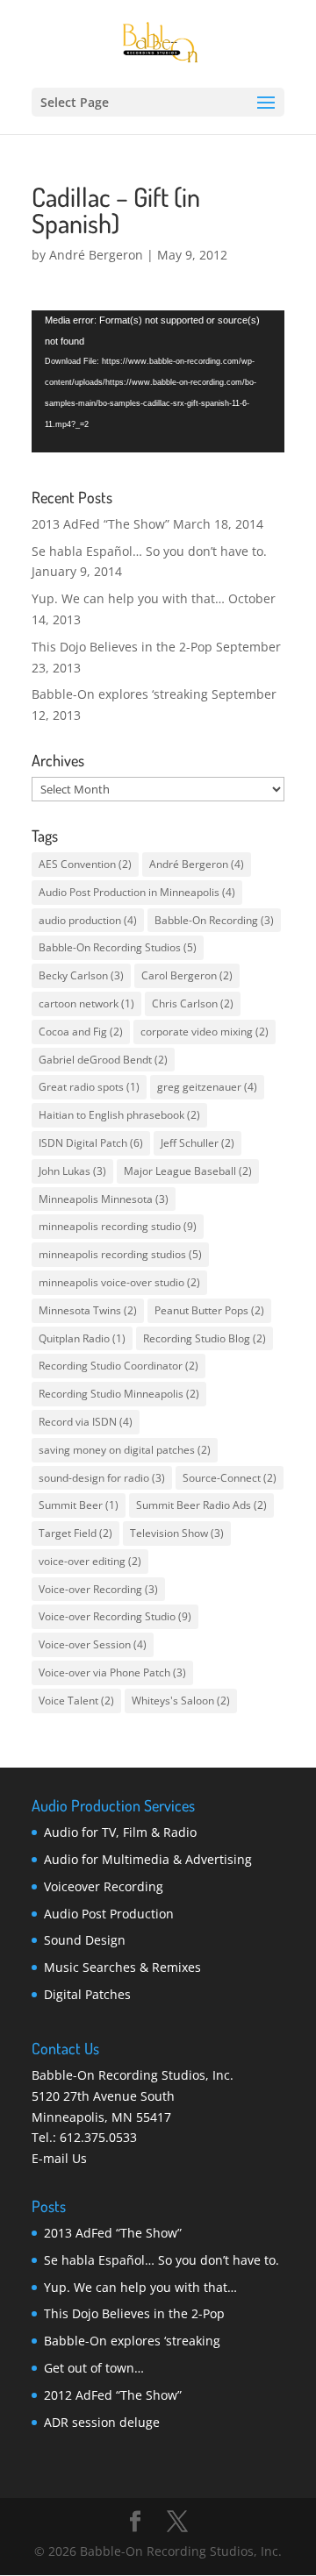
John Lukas (72, 1171)
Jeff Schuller (197, 1143)
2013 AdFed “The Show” (101, 524)
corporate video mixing (205, 1032)
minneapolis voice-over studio (119, 1282)
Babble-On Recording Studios (118, 947)
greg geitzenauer (207, 1087)
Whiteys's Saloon (181, 1701)
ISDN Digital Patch (91, 1143)
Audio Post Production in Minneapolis (137, 892)
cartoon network (86, 1003)
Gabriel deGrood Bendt (103, 1060)
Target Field (75, 1533)
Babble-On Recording (214, 920)
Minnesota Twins (88, 1310)
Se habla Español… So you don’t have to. (149, 551)
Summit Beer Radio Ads (201, 1505)
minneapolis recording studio (118, 1226)
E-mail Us (59, 2158)
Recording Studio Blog (205, 1338)
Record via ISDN (86, 1422)
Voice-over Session (93, 1644)
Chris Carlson (193, 1003)
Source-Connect (230, 1478)
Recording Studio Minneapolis (119, 1394)
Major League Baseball (188, 1171)
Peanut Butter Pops (209, 1310)
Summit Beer (79, 1505)
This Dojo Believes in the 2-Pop (122, 647)
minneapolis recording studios (120, 1254)
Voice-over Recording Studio (115, 1616)
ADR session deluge (102, 2422)
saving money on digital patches (125, 1450)
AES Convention (85, 864)
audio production (88, 920)
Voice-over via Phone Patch (112, 1672)
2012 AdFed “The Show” (113, 2395)
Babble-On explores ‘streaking (120, 694)
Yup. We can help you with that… (128, 598)
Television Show (177, 1533)
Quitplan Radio (82, 1338)
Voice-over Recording (98, 1589)
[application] (158, 381)
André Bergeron (96, 255)
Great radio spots (89, 1087)
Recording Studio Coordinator (118, 1366)
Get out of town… (94, 2368)
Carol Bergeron (187, 975)
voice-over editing (90, 1561)
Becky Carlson (81, 975)
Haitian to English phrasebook (119, 1115)
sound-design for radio (102, 1478)
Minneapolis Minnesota (104, 1199)
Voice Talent (76, 1701)
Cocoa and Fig (81, 1032)
